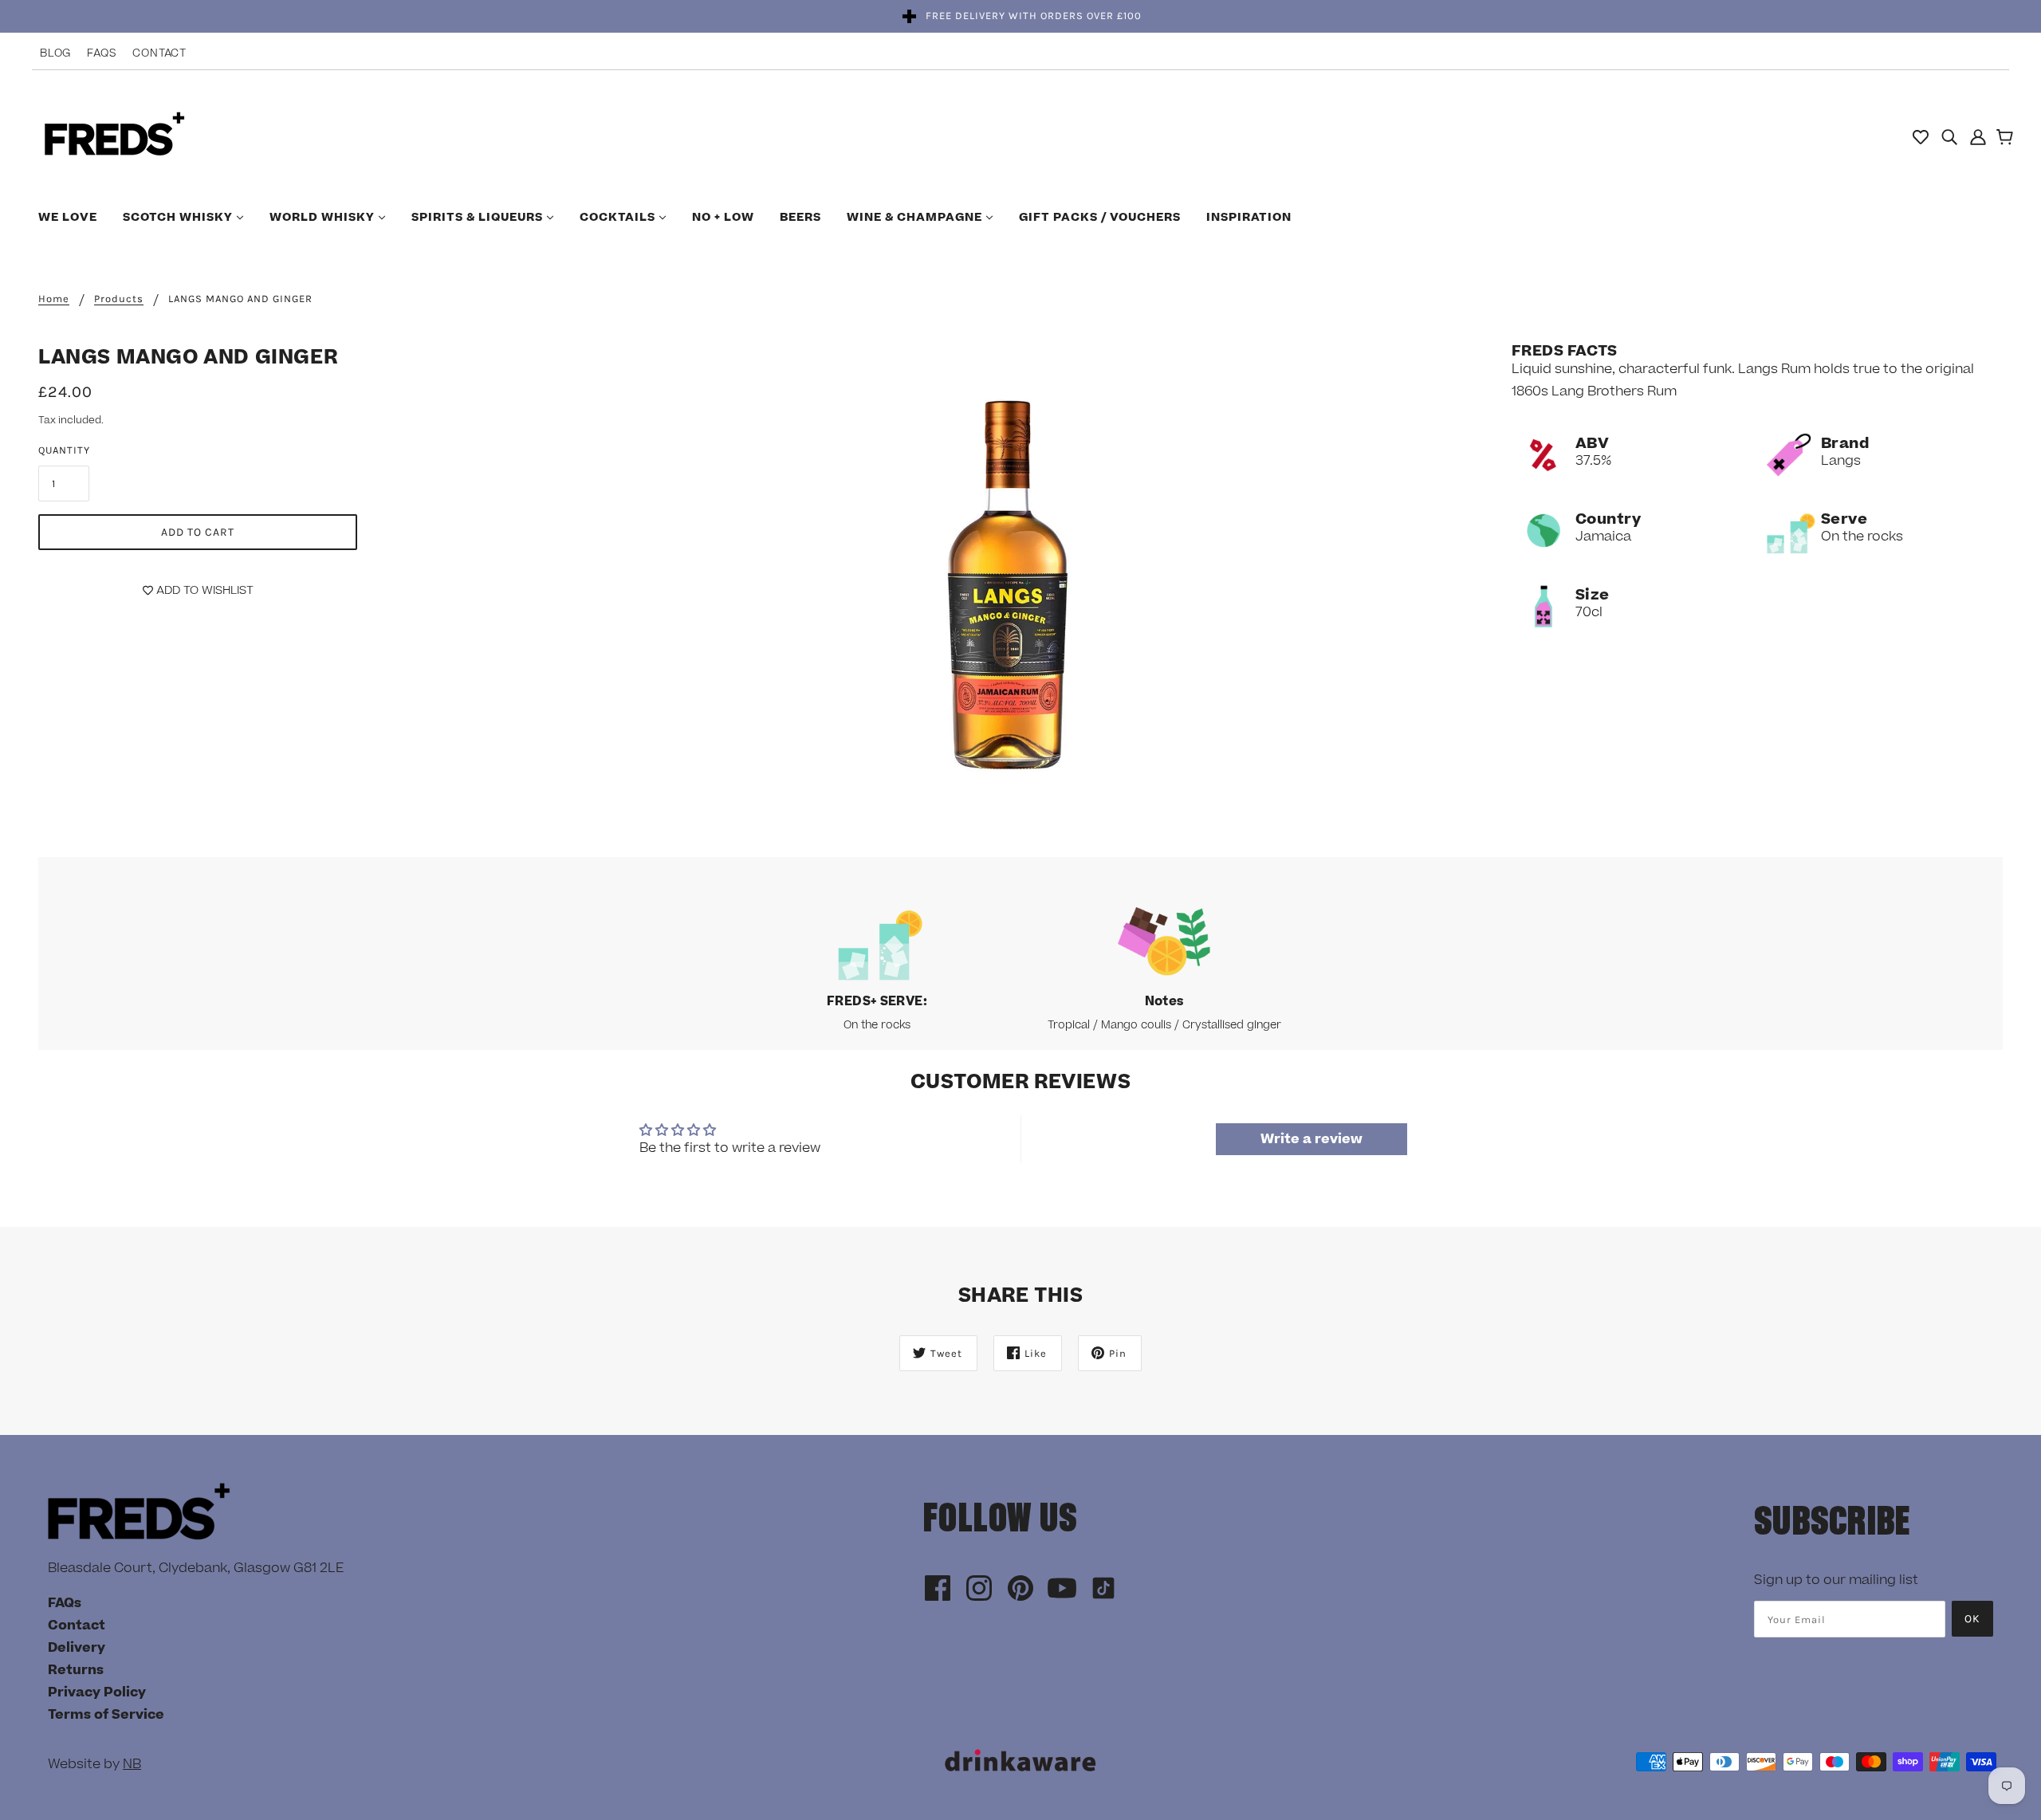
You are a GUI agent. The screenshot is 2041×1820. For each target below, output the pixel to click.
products (119, 299)
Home (54, 299)
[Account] (1978, 136)
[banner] (114, 136)
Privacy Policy (97, 1692)
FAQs (102, 53)
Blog (55, 53)
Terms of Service (106, 1715)
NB (132, 1764)
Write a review (1312, 1139)
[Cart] (2007, 139)
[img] (1949, 136)
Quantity (64, 450)
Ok (1972, 1619)
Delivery (77, 1648)
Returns (76, 1670)
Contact (159, 53)
